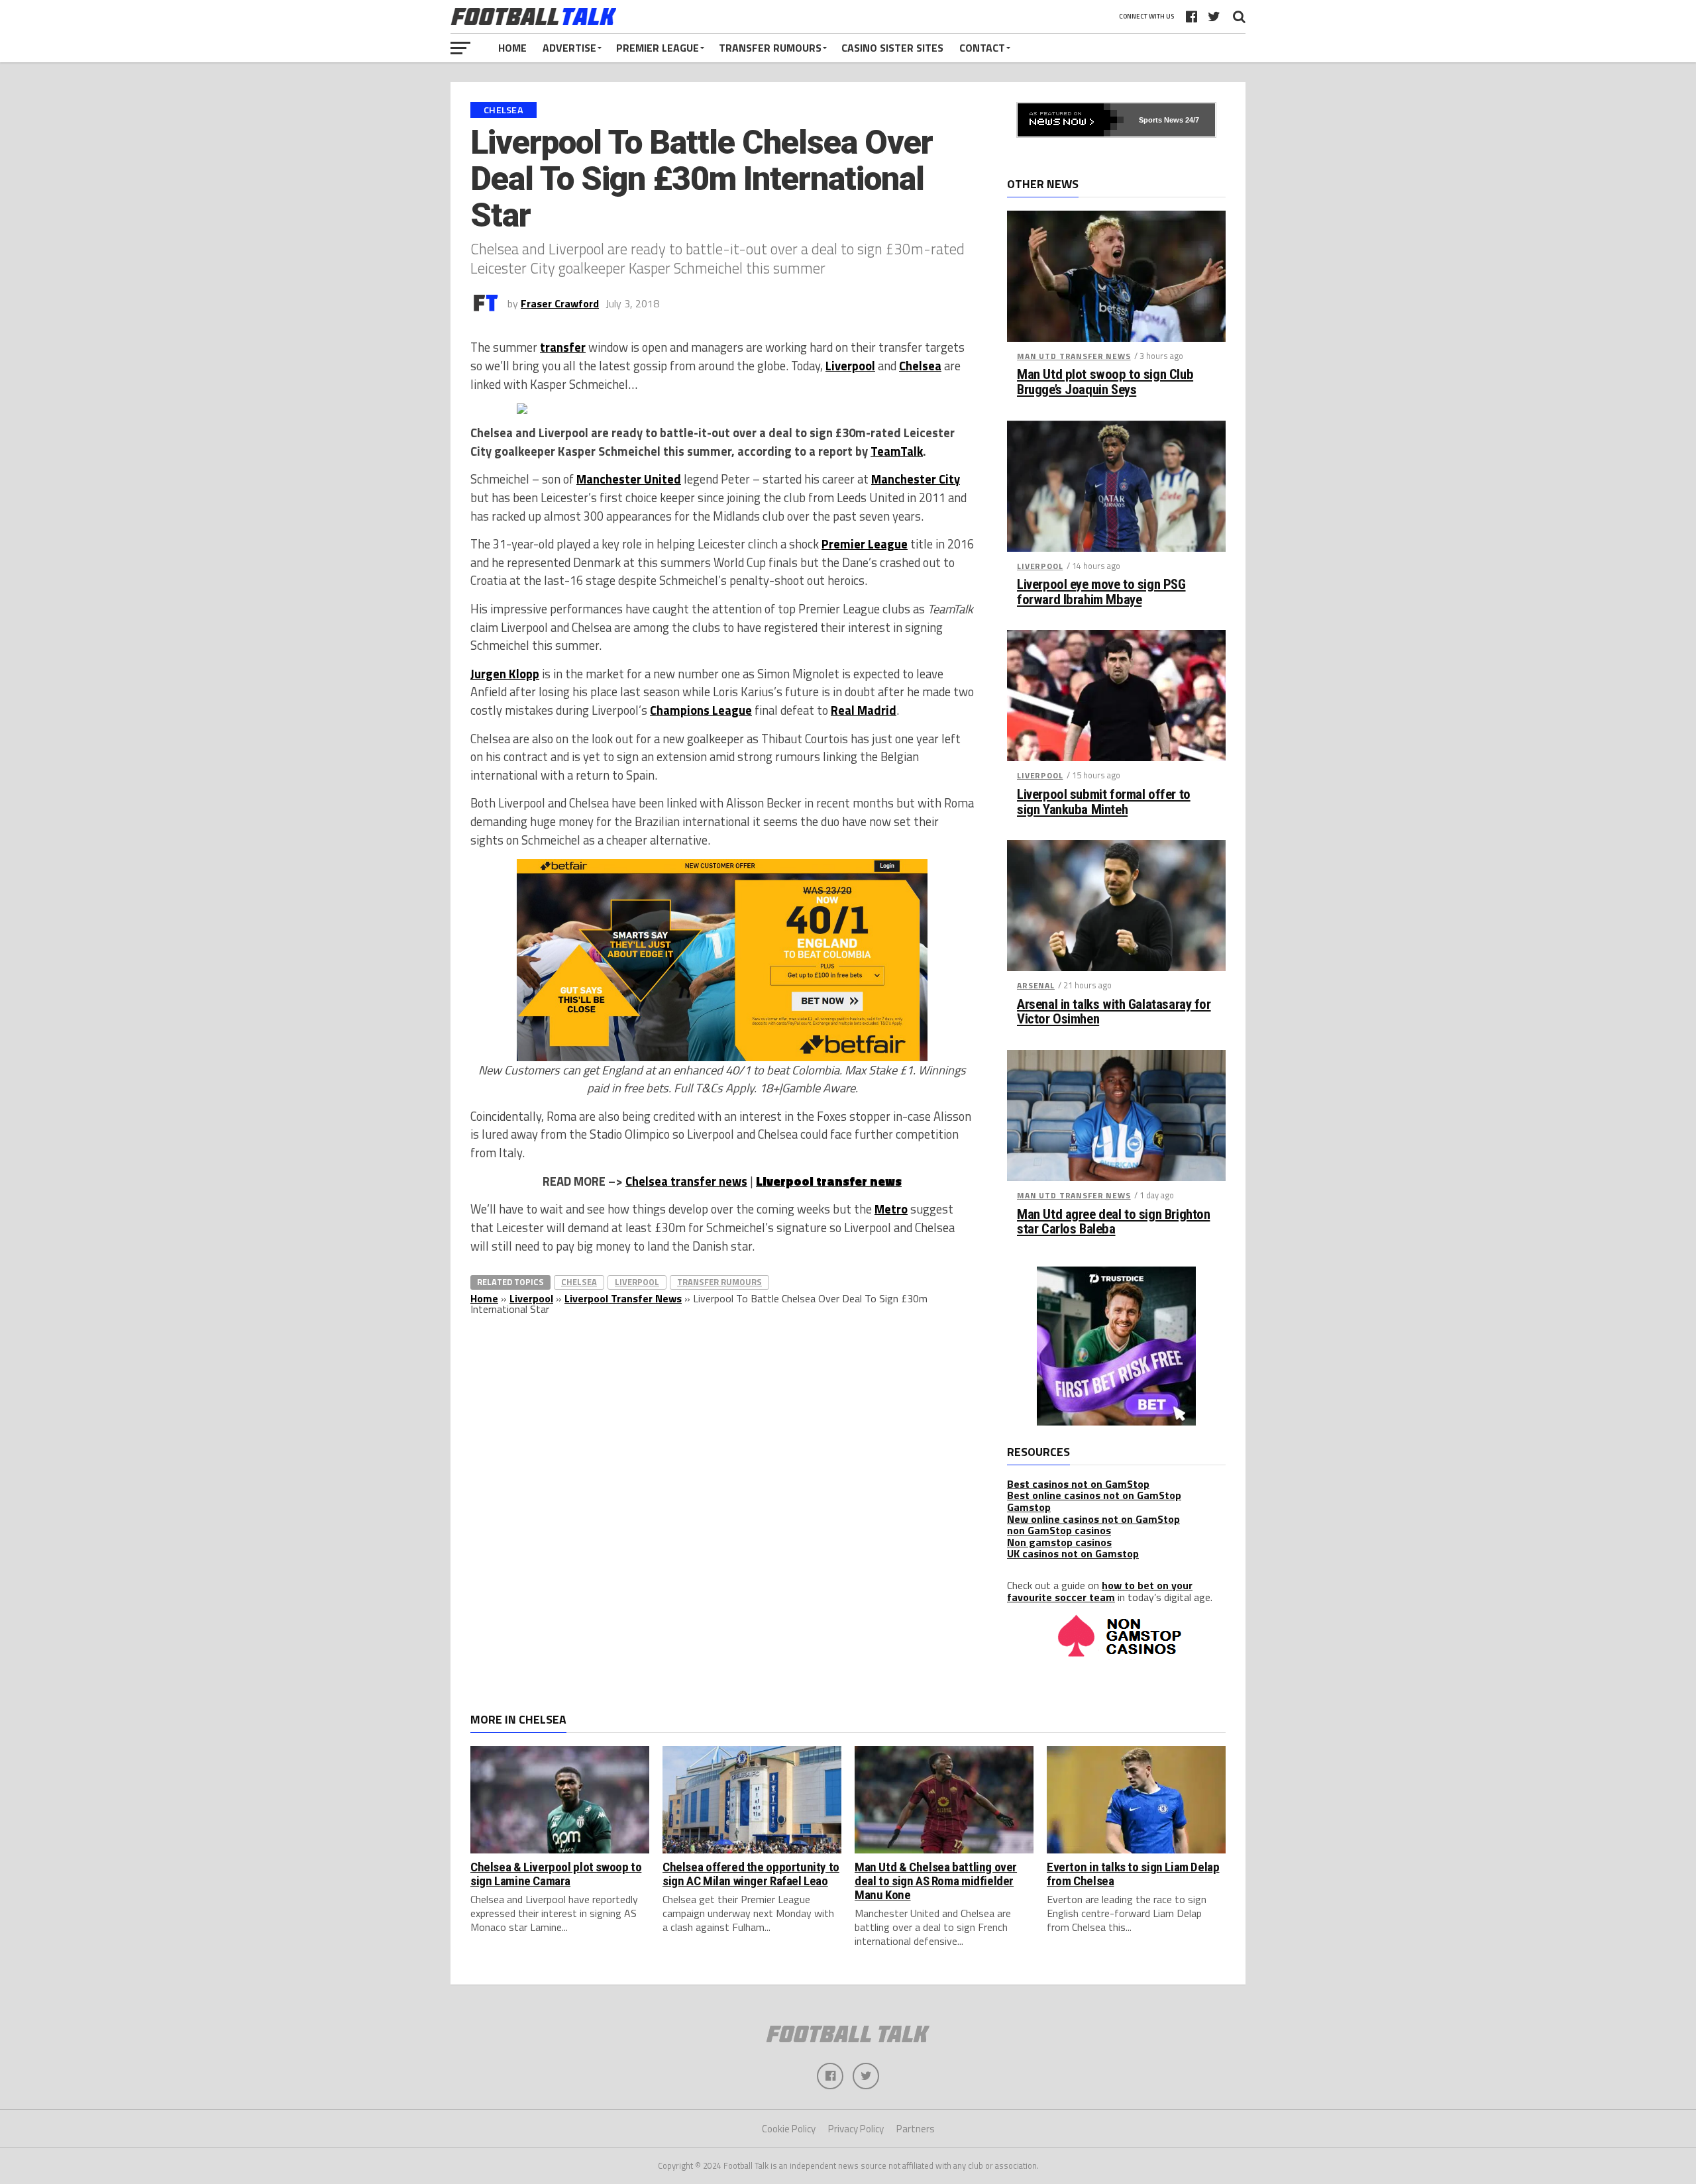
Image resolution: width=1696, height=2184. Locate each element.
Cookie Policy (789, 2129)
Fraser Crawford (560, 303)
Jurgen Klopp (505, 674)
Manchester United (629, 479)
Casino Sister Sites (892, 48)
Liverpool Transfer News (623, 1298)
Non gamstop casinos (1059, 1542)
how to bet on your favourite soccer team (1100, 1591)
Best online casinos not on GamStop (1094, 1495)
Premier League (658, 48)
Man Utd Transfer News (1074, 356)
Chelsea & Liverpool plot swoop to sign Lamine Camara (556, 1874)
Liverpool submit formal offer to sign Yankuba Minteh (1104, 802)
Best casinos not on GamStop (1078, 1484)
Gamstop (1029, 1507)
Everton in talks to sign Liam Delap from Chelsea (1133, 1874)
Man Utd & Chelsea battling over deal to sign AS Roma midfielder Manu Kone (936, 1881)
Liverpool (850, 366)
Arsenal (1036, 985)
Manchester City (916, 479)
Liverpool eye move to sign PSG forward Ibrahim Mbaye (1101, 592)
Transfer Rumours (770, 48)
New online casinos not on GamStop (1093, 1519)
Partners (916, 2129)
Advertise (569, 48)
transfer (563, 347)
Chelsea (920, 366)
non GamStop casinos (1059, 1530)
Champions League (701, 710)
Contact (982, 48)
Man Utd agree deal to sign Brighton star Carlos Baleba (1113, 1222)
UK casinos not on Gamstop (1073, 1553)
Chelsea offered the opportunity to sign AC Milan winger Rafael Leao (751, 1874)
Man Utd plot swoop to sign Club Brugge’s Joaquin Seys (1105, 382)
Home (512, 48)
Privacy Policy (856, 2129)
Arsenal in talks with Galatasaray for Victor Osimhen (1114, 1012)
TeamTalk (897, 451)
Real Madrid (864, 710)
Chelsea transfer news (686, 1181)
